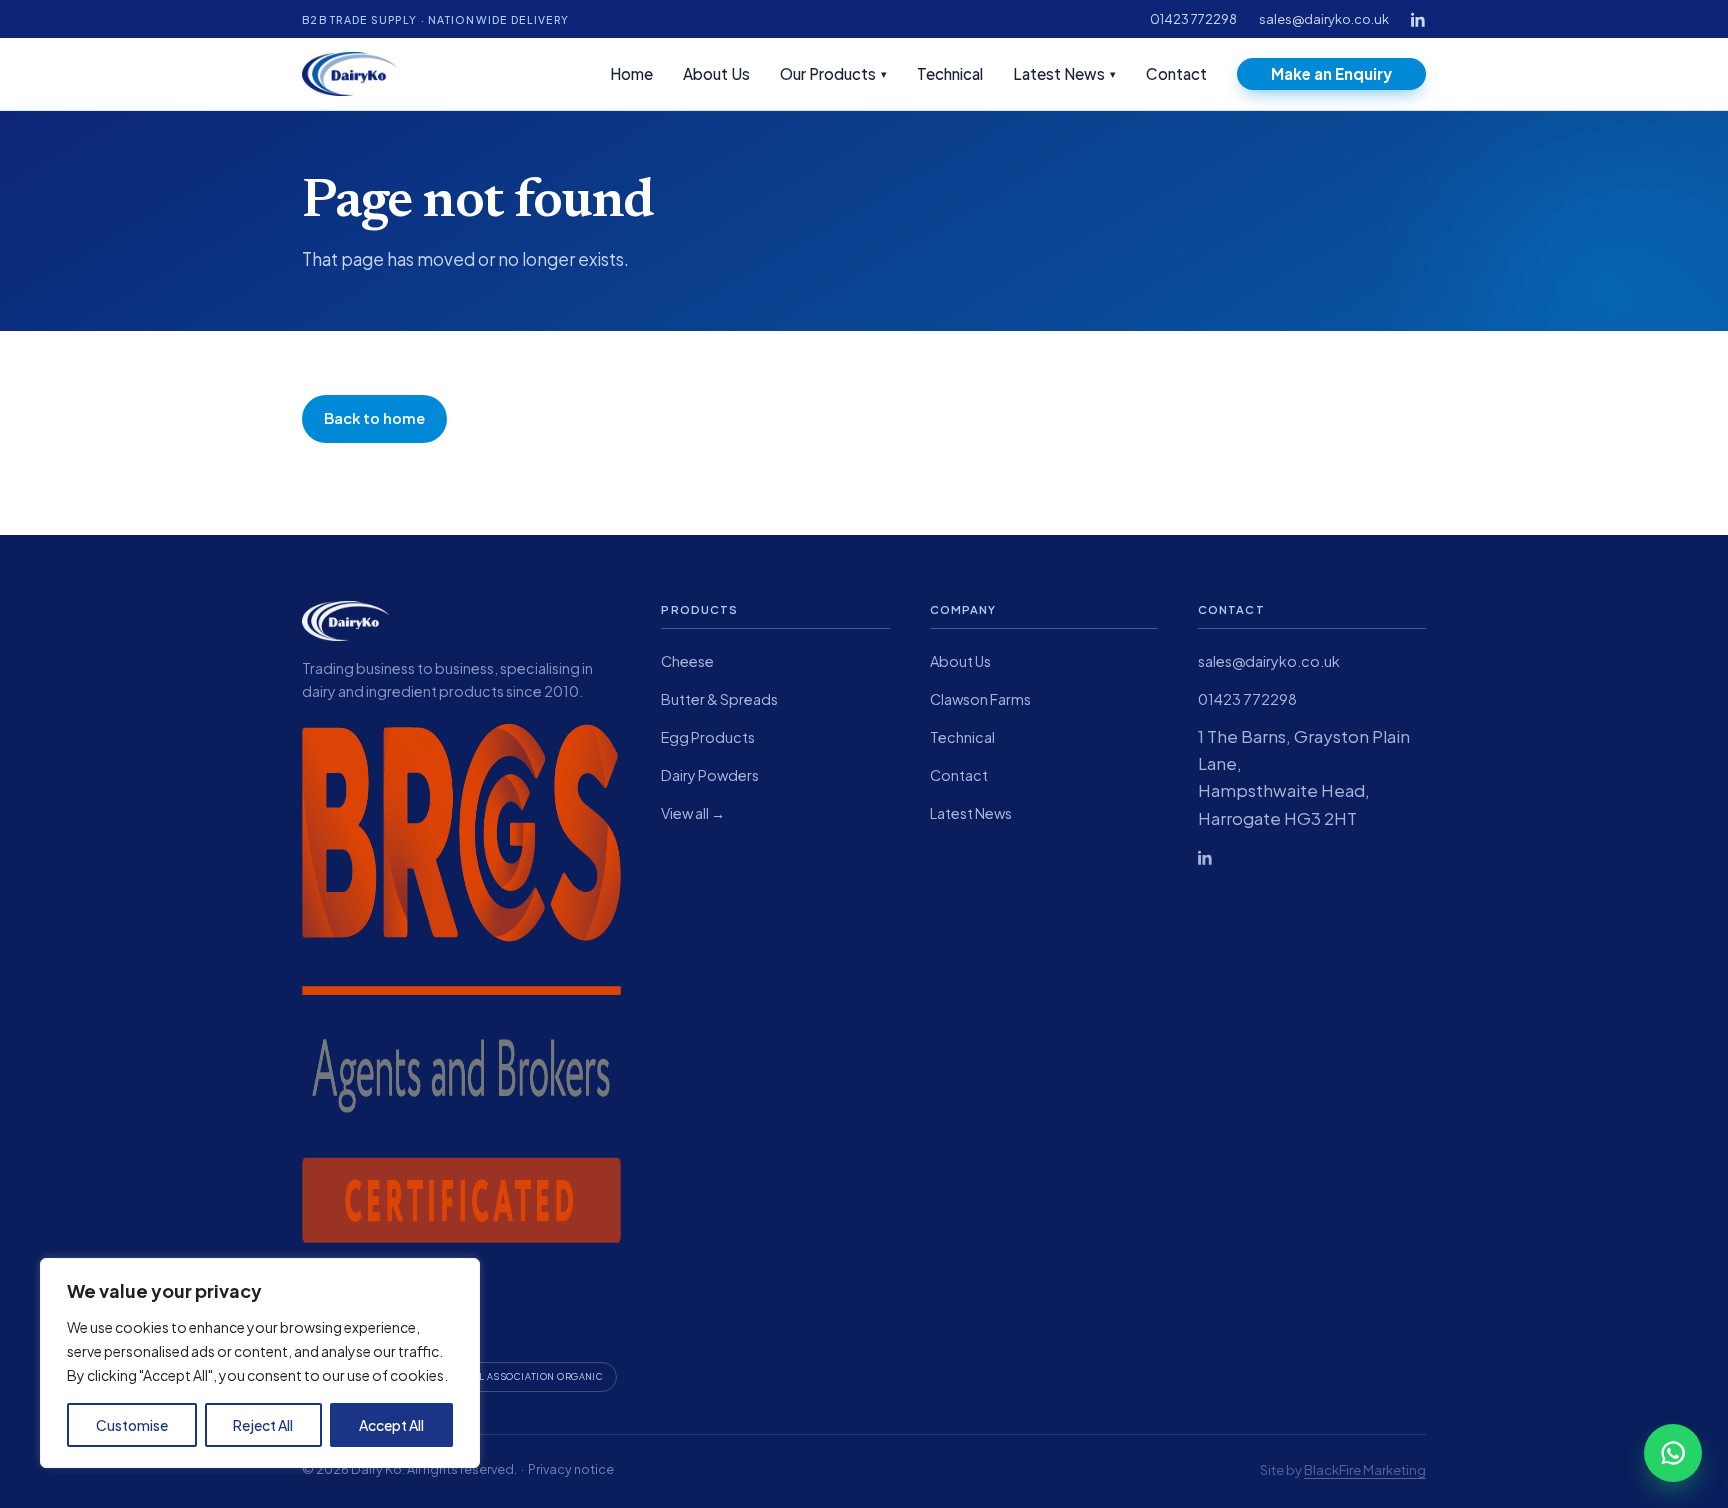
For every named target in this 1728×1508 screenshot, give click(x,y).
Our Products (833, 73)
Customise (132, 1425)
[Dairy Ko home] (349, 74)
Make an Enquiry (1331, 73)
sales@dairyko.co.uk (1324, 19)
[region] (260, 1363)
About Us (716, 73)
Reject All (263, 1425)
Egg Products (708, 737)
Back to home (374, 418)
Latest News (1064, 73)
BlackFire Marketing (1365, 1469)
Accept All (391, 1425)
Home (631, 73)
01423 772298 (1193, 19)
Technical (950, 73)
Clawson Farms (980, 699)
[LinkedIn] (1418, 19)
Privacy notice (571, 1469)
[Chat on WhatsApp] (1673, 1453)
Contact (1176, 73)
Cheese (687, 661)
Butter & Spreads (719, 699)
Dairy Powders (710, 775)
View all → (693, 813)
